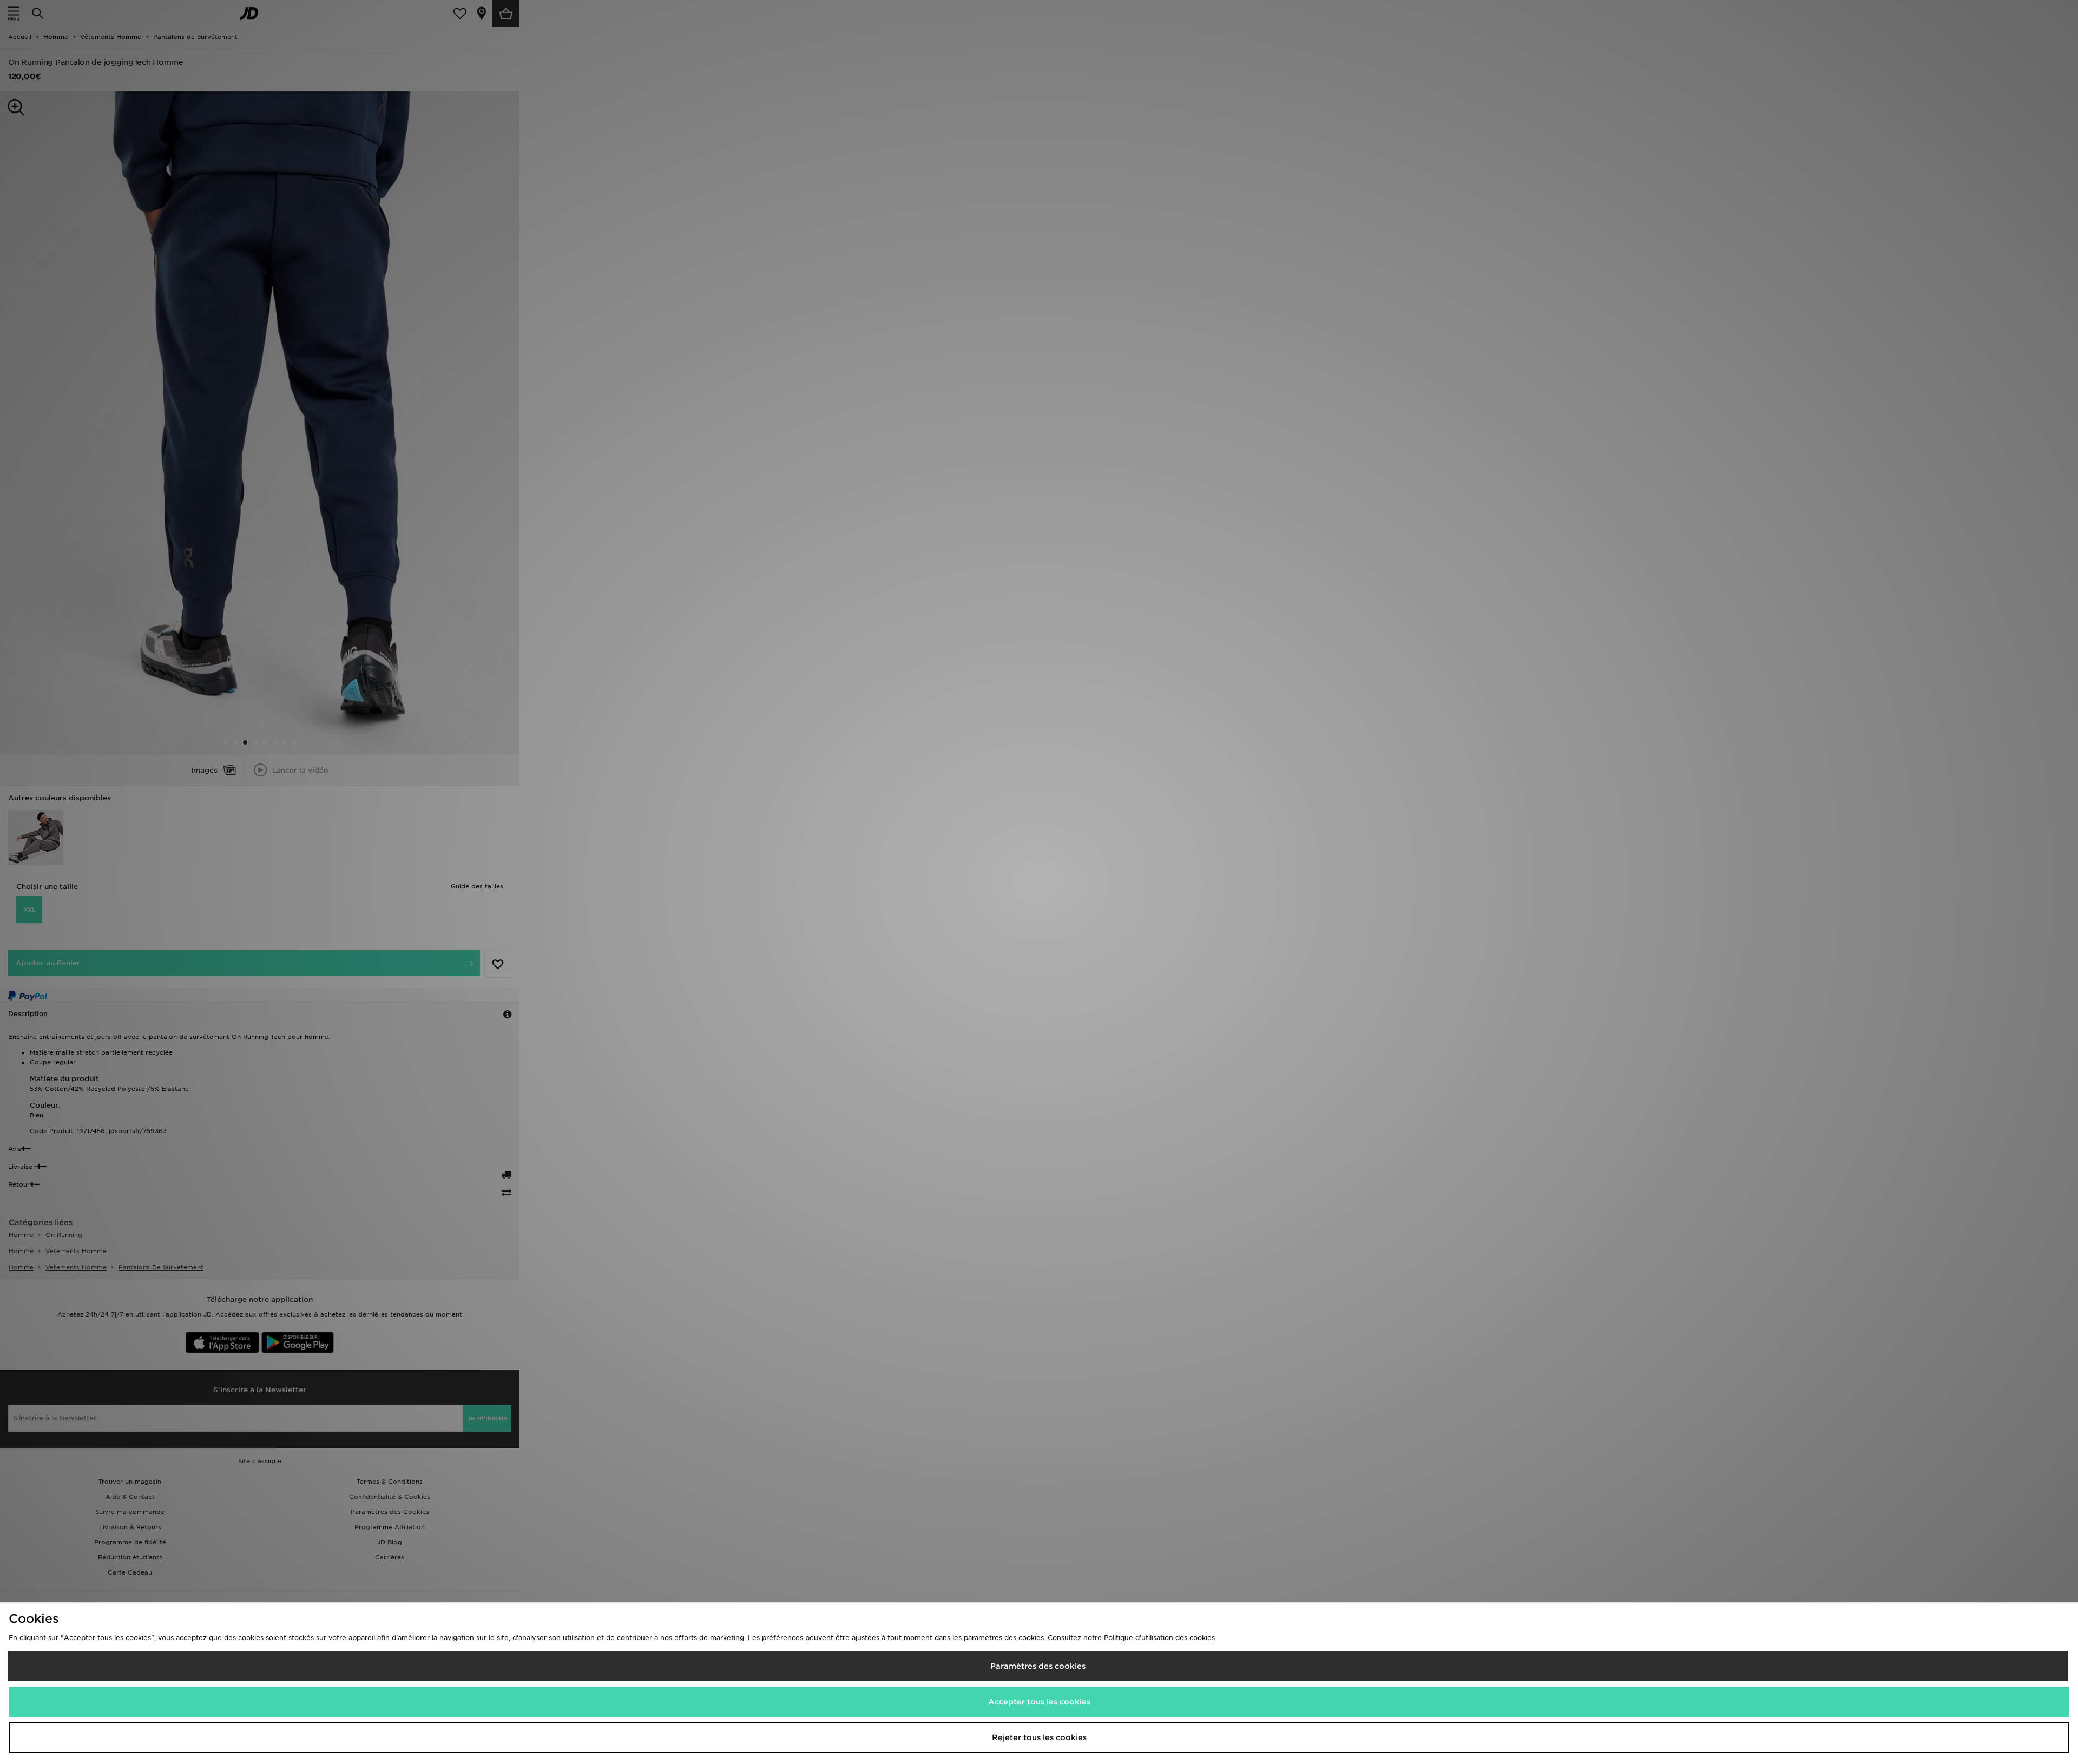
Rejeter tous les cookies (1039, 1737)
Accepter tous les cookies (1039, 1702)
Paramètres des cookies (1038, 1666)
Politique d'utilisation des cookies (1159, 1638)
